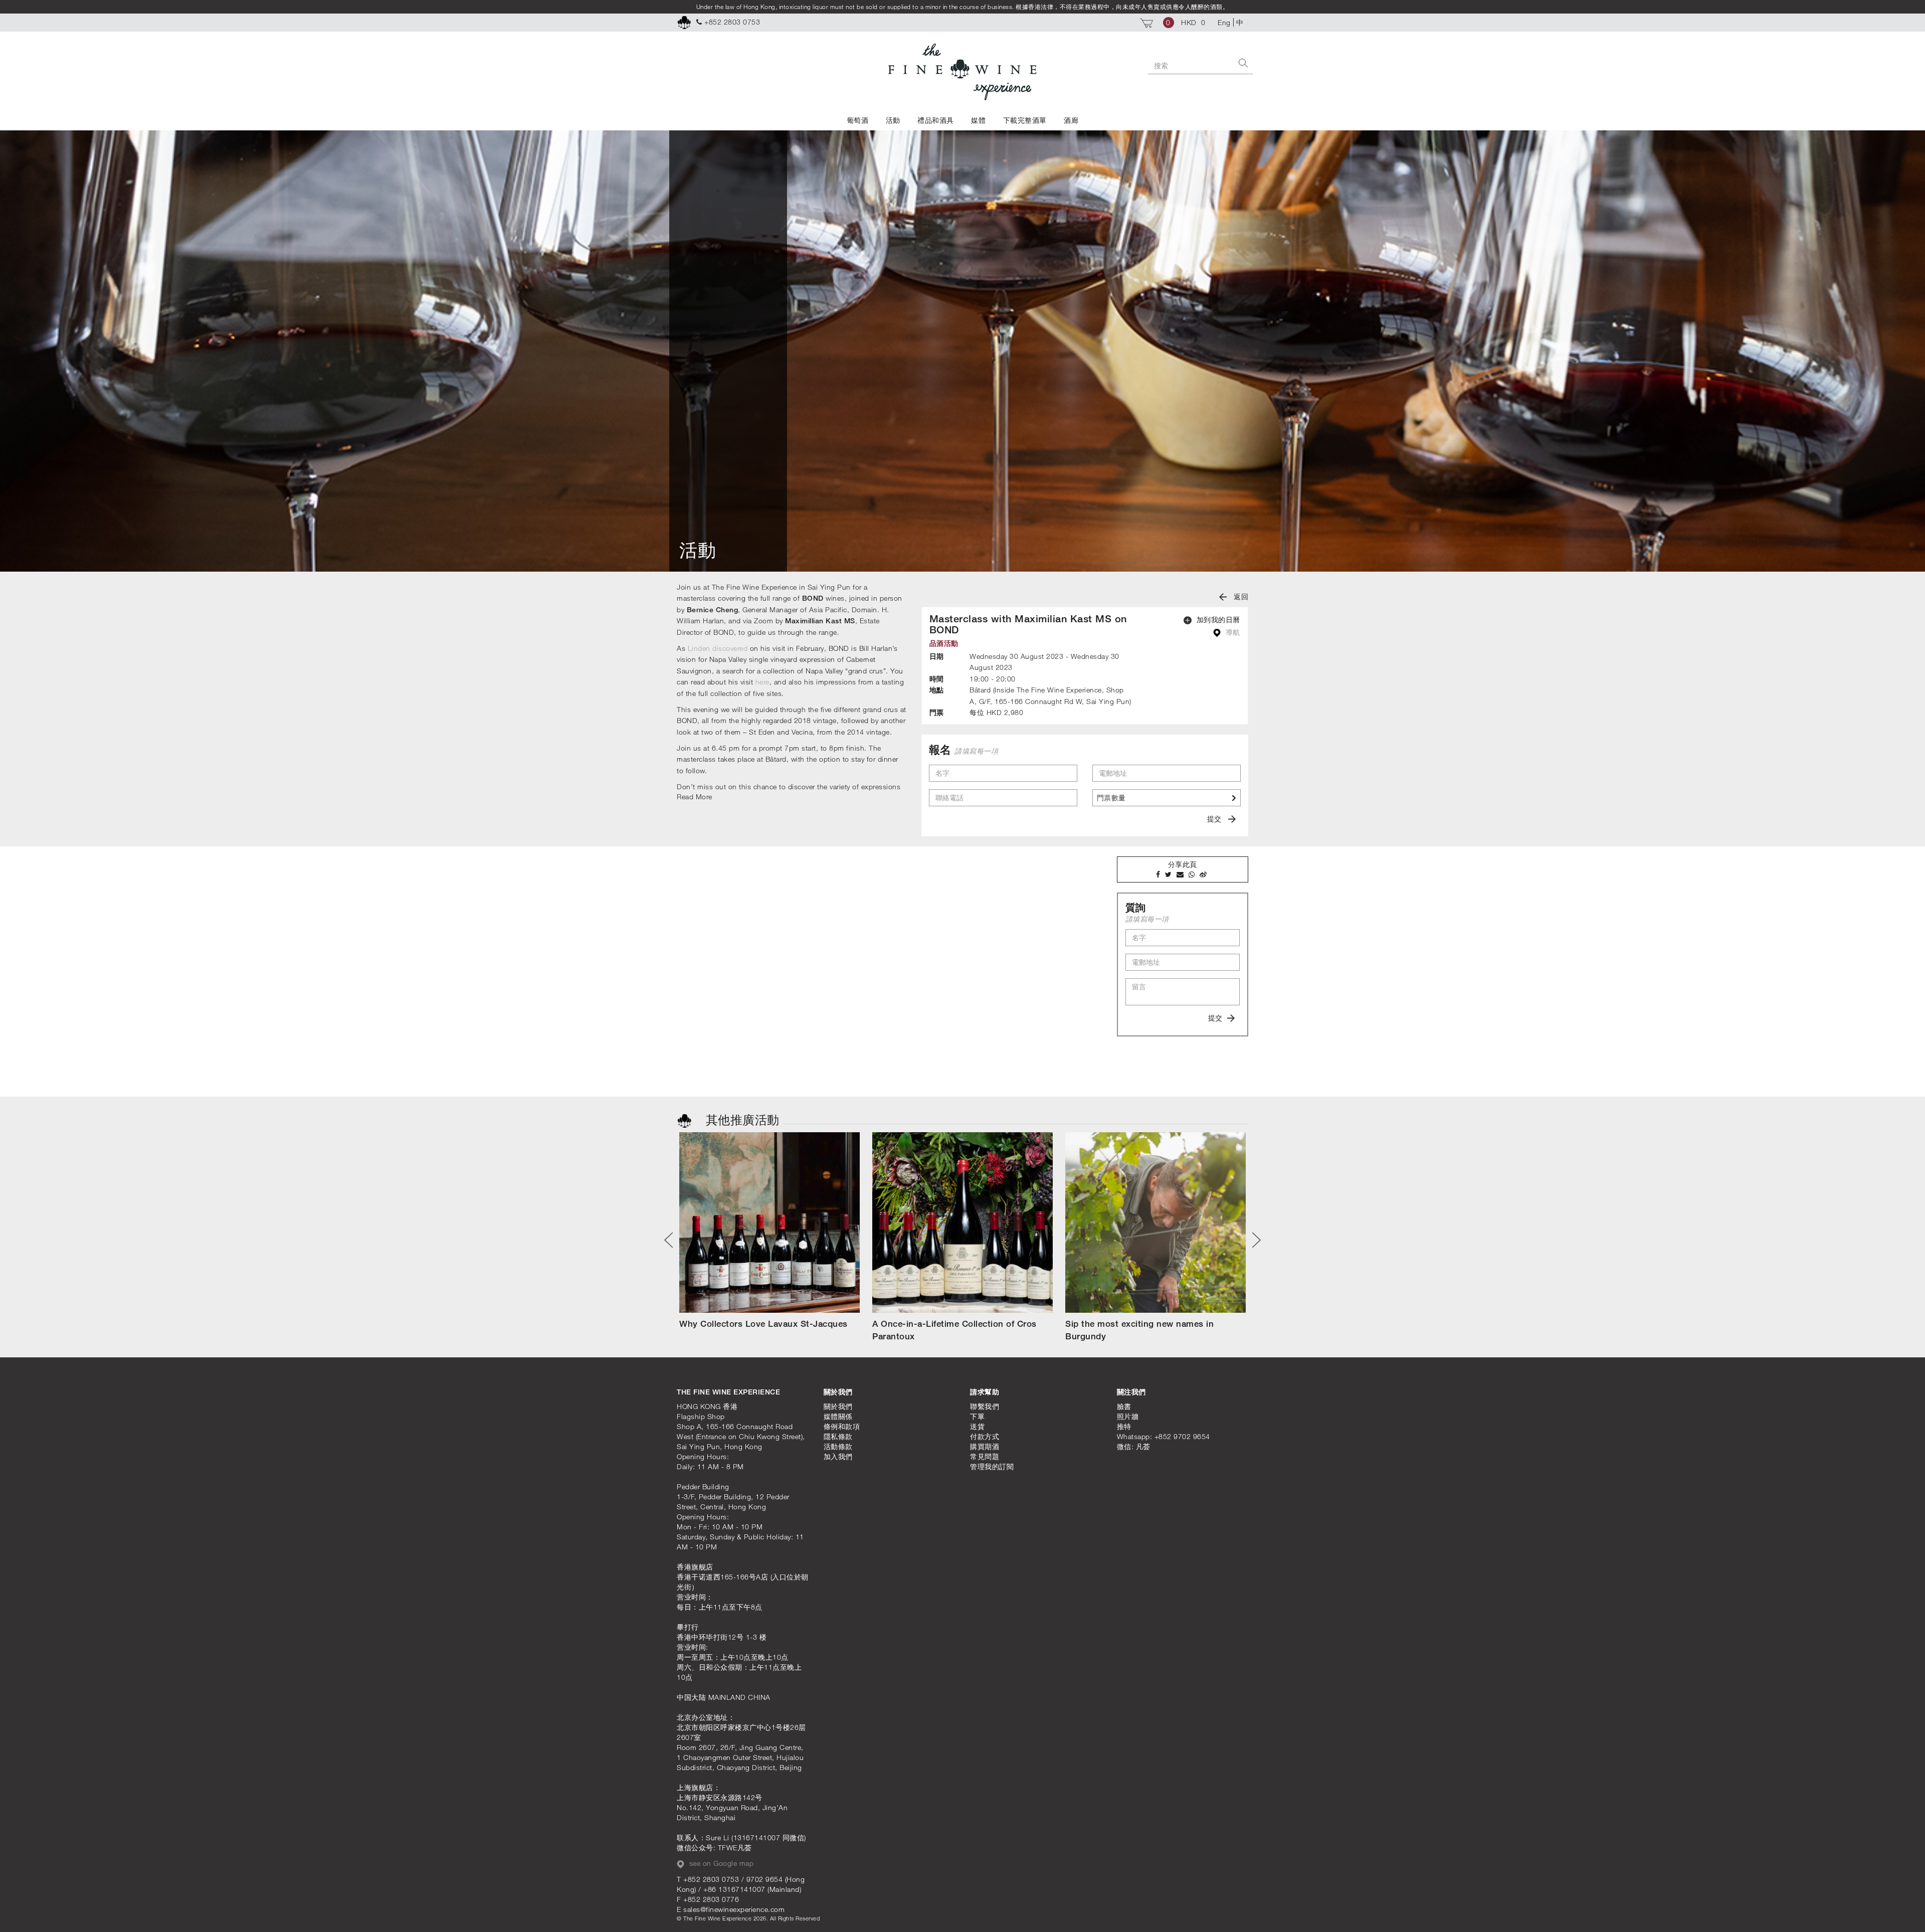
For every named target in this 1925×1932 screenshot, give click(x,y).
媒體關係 (838, 1416)
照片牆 (1128, 1416)
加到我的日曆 (1217, 620)
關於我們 (838, 1406)
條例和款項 (842, 1426)
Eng (1224, 22)
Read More (695, 797)
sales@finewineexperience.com (734, 1909)
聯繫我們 (985, 1406)
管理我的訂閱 (992, 1466)
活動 (893, 120)
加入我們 (838, 1456)
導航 (1232, 632)
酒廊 (1071, 120)
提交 (1215, 819)
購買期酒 (985, 1446)
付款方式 (985, 1436)
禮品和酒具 (936, 120)
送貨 (977, 1426)
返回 (1240, 596)
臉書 (1124, 1406)
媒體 (978, 120)
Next (1253, 1240)
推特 (1124, 1426)
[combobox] (1167, 798)
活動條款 (838, 1446)
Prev (672, 1240)
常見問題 (985, 1456)
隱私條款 (838, 1436)
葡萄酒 (858, 120)
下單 (977, 1416)
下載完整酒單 (1025, 120)
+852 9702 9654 (1182, 1436)
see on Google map (720, 1863)
